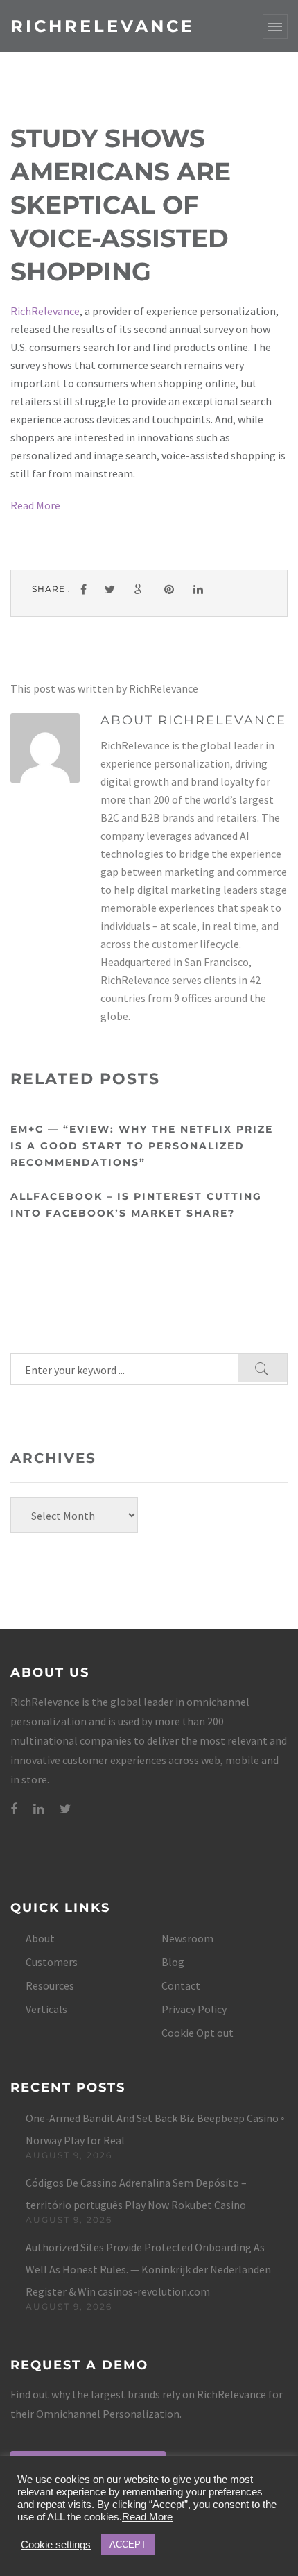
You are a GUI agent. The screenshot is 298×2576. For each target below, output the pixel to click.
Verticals (46, 2009)
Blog (173, 1962)
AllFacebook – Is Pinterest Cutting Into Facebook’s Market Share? (136, 1205)
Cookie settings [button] (56, 2545)
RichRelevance (103, 26)
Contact (181, 1985)
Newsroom (187, 1938)
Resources (50, 1985)
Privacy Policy (194, 2009)
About (40, 1938)
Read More (35, 505)
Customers (52, 1962)
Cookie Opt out (198, 2033)
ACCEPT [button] (128, 2544)
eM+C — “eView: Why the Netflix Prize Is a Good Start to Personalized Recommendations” (142, 1146)
